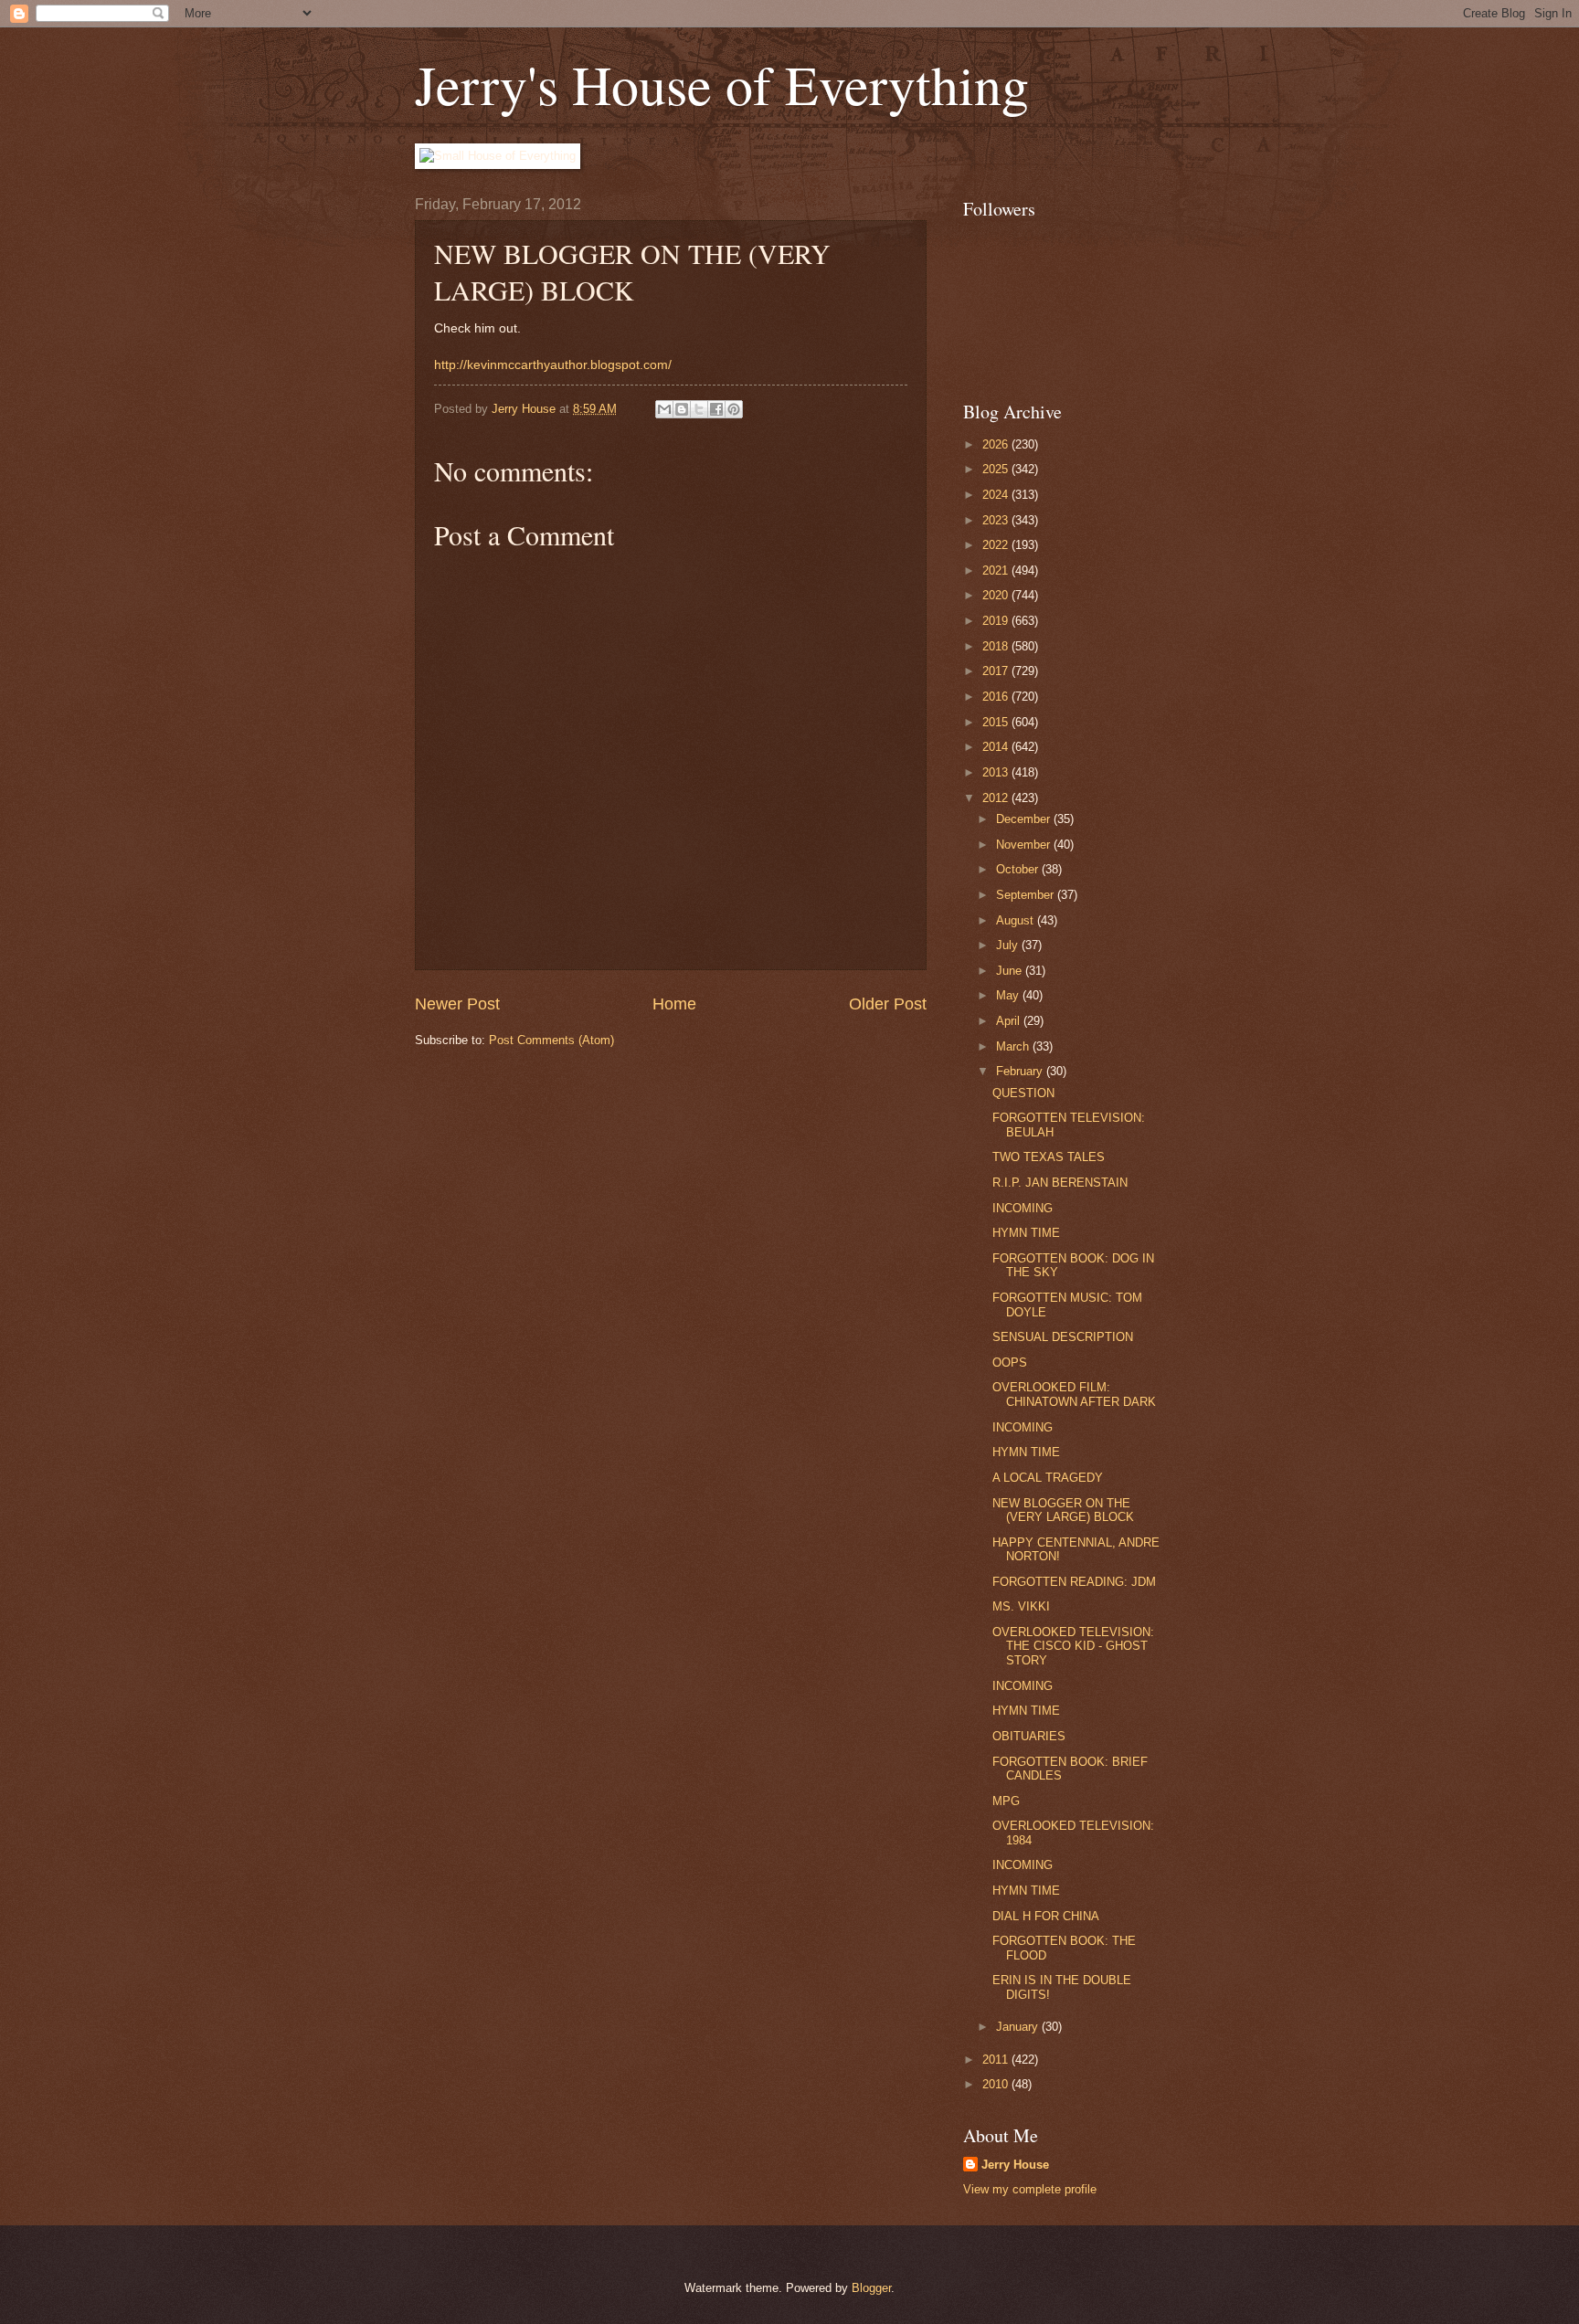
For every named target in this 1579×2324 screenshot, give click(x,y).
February (1021, 1071)
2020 (997, 595)
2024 (997, 495)
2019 (997, 621)
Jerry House (1015, 2165)
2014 (997, 747)
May (1009, 995)
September (1027, 895)
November (1025, 845)
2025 (997, 469)
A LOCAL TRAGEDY (1048, 1478)
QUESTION (1023, 1093)
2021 (997, 570)
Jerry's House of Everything (722, 84)
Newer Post (457, 1004)
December (1025, 819)
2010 (997, 2084)
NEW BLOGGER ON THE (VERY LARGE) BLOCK (1063, 1510)
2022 (997, 545)
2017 (997, 671)
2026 (997, 444)
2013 (997, 772)
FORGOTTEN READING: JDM (1074, 1582)
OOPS (1010, 1363)
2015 (997, 722)
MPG (1006, 1801)
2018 (997, 646)
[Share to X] (699, 409)
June (1011, 971)
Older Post (888, 1004)
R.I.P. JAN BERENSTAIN (1060, 1183)
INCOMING (1023, 1208)
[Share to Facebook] (716, 409)
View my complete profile (1030, 2189)
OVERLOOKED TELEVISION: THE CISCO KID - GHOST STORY (1073, 1646)
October (1019, 869)
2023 (997, 520)
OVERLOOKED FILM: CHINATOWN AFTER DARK (1074, 1394)
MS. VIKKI (1021, 1606)
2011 (997, 2060)
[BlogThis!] (682, 409)
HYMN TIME (1026, 1233)
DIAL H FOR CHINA (1046, 1916)
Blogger (871, 2288)
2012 (997, 798)
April (1010, 1021)
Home (674, 1004)
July (1009, 945)
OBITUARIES (1029, 1736)
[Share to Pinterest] (734, 409)
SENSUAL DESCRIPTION (1063, 1337)
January (1019, 2027)
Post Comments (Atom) (551, 1040)
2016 (997, 697)
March (1014, 1046)
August (1017, 920)
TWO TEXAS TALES (1049, 1157)
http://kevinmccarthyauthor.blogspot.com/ (553, 365)
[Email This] (664, 409)
